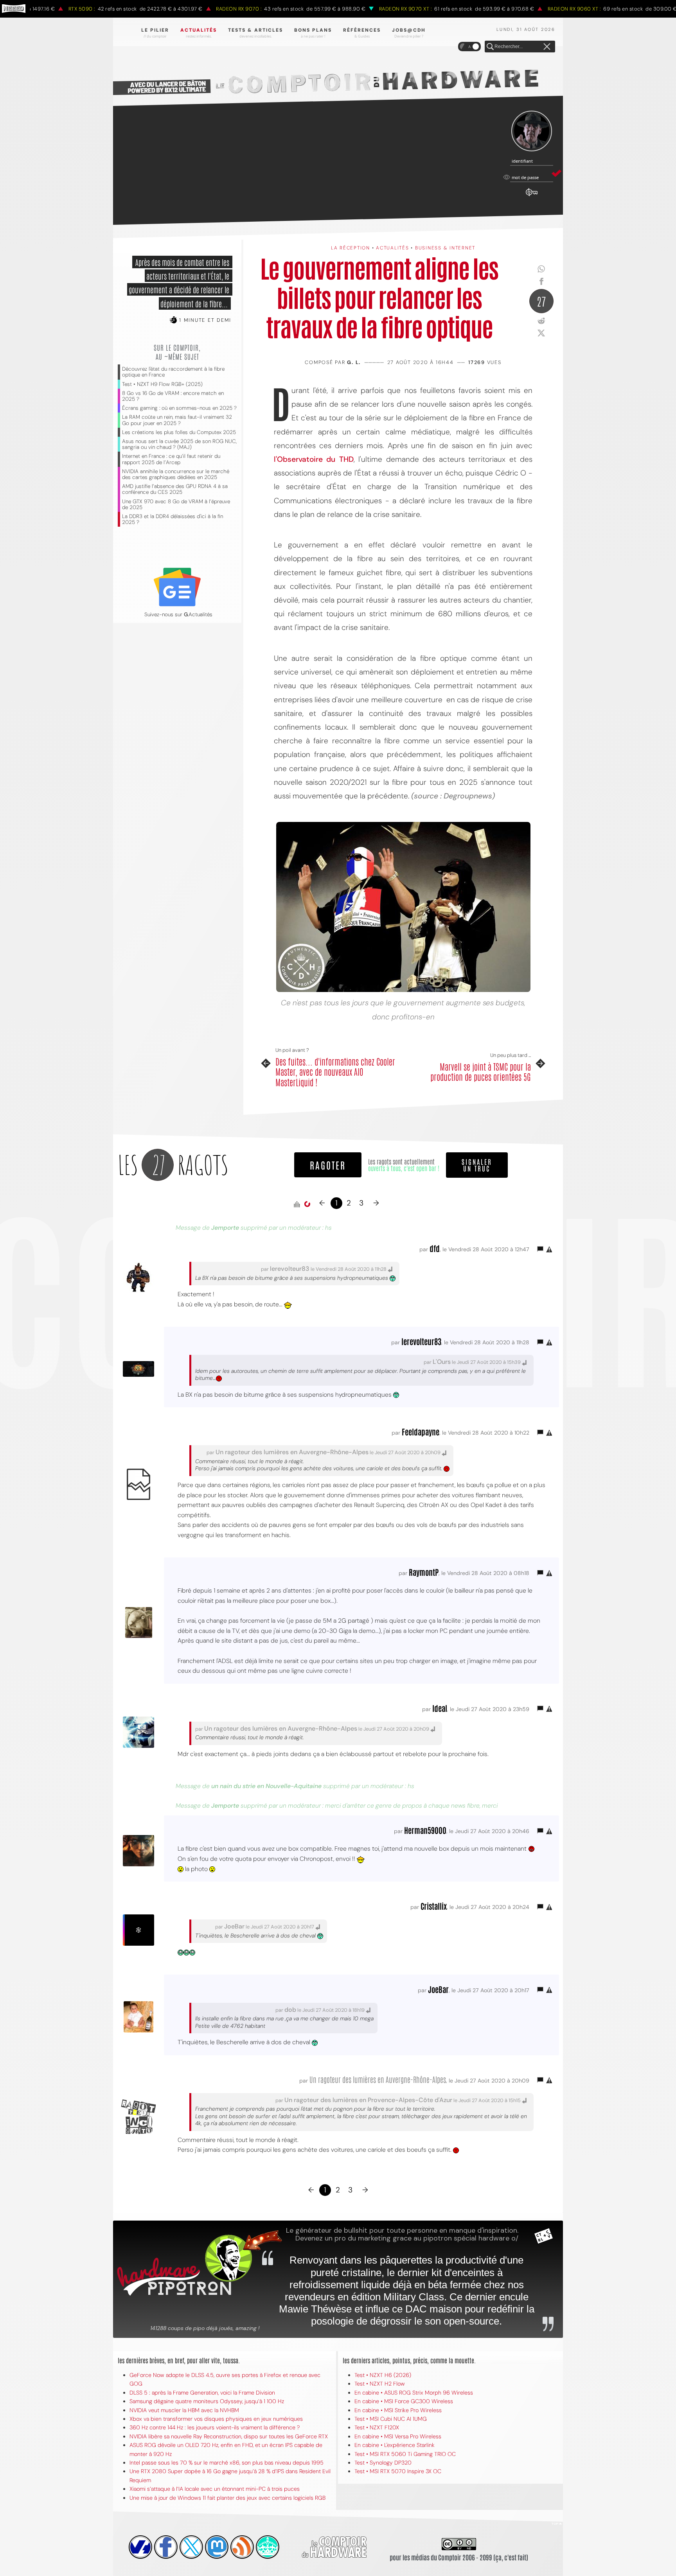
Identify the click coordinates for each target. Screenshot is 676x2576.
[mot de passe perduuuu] (532, 196)
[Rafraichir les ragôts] (307, 1204)
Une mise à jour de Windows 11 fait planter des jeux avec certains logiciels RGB (227, 2498)
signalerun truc (477, 1165)
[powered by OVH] (140, 2547)
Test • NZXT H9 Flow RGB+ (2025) (162, 384)
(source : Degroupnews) (453, 796)
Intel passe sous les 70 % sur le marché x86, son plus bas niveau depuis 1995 (227, 2463)
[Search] (490, 47)
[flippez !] (217, 2547)
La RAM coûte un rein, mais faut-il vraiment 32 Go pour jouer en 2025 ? (177, 420)
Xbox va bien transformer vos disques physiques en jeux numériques (216, 2419)
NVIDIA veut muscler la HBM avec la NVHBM (184, 2410)
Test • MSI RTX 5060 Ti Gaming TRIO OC (405, 2454)
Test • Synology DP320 (383, 2463)
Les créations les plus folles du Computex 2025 (179, 432)
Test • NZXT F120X (377, 2427)
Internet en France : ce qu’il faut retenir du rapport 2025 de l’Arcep (171, 459)
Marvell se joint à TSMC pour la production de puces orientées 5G (481, 1072)
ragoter (328, 1165)
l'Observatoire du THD (314, 459)
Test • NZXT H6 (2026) (383, 2375)
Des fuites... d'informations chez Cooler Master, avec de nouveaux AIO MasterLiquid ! (335, 1072)
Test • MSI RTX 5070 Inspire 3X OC (398, 2471)
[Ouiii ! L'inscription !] (532, 131)
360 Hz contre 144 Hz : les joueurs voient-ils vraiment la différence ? (215, 2427)
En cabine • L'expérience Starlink (395, 2445)
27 (541, 301)
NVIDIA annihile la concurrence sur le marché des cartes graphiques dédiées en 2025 (176, 474)
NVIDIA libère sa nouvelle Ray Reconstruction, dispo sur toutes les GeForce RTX (229, 2436)
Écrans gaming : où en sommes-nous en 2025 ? (179, 408)
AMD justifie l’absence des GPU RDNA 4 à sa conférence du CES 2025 (175, 489)
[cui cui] (191, 2547)
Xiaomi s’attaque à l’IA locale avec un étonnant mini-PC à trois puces (215, 2489)
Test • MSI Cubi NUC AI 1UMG (391, 2419)
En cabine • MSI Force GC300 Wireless (404, 2401)
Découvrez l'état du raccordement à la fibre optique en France (173, 372)
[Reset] (547, 47)
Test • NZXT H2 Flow (380, 2384)
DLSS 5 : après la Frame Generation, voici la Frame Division (202, 2393)
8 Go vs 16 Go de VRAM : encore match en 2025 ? (173, 396)
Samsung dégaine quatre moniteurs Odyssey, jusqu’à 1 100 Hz (207, 2401)
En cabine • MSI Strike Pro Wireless (398, 2410)
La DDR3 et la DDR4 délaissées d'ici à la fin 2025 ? (173, 519)
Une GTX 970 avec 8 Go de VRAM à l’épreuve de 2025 (176, 504)
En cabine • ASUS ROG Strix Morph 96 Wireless (414, 2393)
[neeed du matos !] (268, 2547)
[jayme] (166, 2547)
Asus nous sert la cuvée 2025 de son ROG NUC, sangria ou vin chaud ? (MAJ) (179, 444)
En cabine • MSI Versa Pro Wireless (398, 2436)
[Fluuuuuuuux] (242, 2547)
